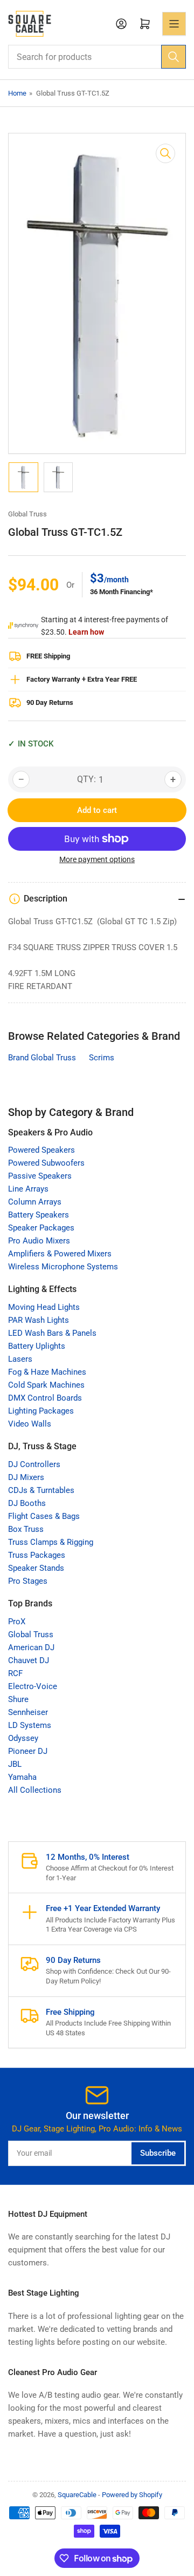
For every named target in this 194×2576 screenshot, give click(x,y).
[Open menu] (174, 24)
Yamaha (22, 1777)
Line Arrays (28, 1189)
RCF (15, 1673)
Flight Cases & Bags (44, 1516)
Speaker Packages (41, 1228)
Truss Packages (37, 1555)
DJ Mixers (26, 1477)
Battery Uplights (37, 1346)
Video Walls (30, 1424)
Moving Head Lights (44, 1307)
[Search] (174, 57)
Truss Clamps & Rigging (51, 1542)
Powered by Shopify (132, 2495)
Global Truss (27, 514)
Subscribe (158, 2153)
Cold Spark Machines (46, 1385)
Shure (18, 1699)
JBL (15, 1764)
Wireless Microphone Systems (63, 1267)
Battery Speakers (39, 1215)
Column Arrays (35, 1202)
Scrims (102, 1058)
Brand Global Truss (42, 1058)
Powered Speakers (41, 1150)
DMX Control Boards (45, 1398)
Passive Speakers (40, 1176)
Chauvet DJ (29, 1660)
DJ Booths (27, 1503)
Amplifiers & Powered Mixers (60, 1254)
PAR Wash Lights (39, 1320)
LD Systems (30, 1725)
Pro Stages (28, 1581)
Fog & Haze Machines (47, 1372)
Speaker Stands (36, 1568)
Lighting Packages (41, 1411)
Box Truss (26, 1529)
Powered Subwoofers (46, 1163)
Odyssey (23, 1738)
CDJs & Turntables (41, 1490)
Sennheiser (28, 1712)
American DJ (31, 1647)
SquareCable (77, 2495)
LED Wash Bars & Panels (52, 1333)
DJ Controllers (34, 1464)
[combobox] (97, 57)
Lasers (20, 1359)
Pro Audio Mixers (39, 1241)
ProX (17, 1622)
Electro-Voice (33, 1686)
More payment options (97, 859)
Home (17, 93)
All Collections (35, 1790)
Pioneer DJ (28, 1751)
